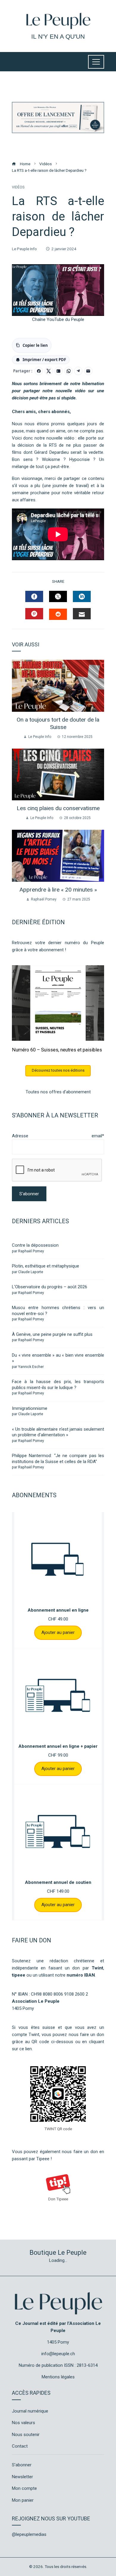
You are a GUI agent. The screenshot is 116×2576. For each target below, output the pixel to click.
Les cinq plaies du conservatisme (58, 808)
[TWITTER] (58, 596)
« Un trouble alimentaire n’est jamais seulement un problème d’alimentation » (58, 1432)
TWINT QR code (58, 2129)
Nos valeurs (23, 2423)
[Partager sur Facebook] (39, 371)
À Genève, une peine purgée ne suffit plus (52, 1334)
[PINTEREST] (34, 614)
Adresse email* (58, 1136)
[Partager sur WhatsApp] (68, 371)
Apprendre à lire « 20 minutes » (58, 890)
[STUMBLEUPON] (58, 614)
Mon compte (24, 2488)
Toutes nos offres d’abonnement (58, 1092)
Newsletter (22, 2477)
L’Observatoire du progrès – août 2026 (50, 1287)
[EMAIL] (82, 614)
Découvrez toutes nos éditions (58, 1070)
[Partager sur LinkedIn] (59, 371)
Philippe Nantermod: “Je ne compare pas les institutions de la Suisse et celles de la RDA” (58, 1459)
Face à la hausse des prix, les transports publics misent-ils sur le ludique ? (58, 1385)
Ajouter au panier (58, 1632)
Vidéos (18, 187)
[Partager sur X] (49, 371)
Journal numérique (30, 2411)
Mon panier (23, 2500)
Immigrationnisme (30, 1408)
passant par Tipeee (31, 2159)
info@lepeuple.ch (58, 2354)
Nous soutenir (26, 2435)
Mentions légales (58, 2377)
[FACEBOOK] (34, 596)
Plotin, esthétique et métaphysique (46, 1266)
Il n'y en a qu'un (58, 36)
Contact (20, 2446)
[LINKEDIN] (82, 596)
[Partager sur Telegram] (78, 371)
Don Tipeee (58, 2199)
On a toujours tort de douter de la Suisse (58, 723)
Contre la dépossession (35, 1245)
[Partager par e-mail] (88, 371)
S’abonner (22, 2465)
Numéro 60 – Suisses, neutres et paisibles (57, 1050)
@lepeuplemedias (29, 2534)
